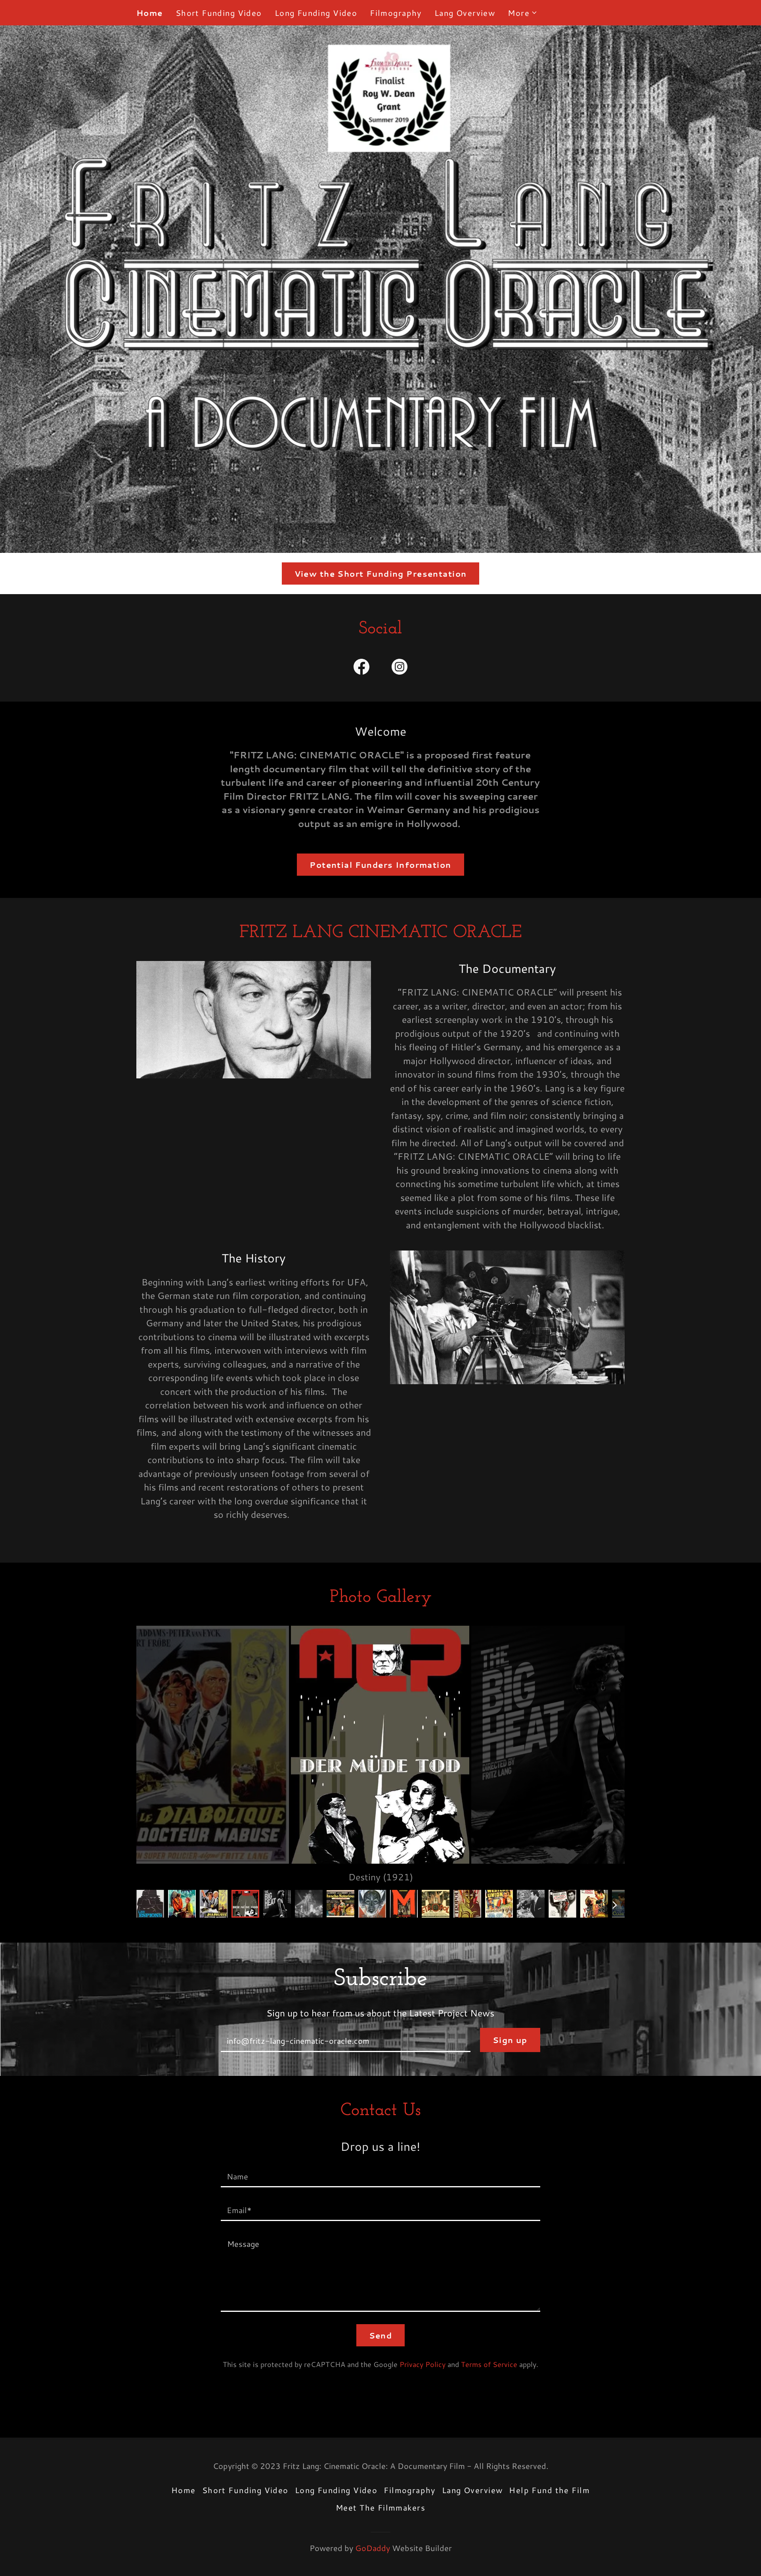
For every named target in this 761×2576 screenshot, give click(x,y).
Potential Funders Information (380, 865)
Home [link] (150, 13)
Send (381, 2335)
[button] (523, 13)
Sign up (510, 2040)
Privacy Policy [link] (423, 2364)
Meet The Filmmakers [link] (380, 2507)
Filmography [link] (396, 13)
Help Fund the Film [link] (549, 2490)
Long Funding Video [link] (316, 13)
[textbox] (345, 2040)
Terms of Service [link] (489, 2364)
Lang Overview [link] (465, 13)
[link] (361, 668)
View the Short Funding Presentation (381, 574)
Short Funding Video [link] (219, 13)
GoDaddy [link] (373, 2548)
